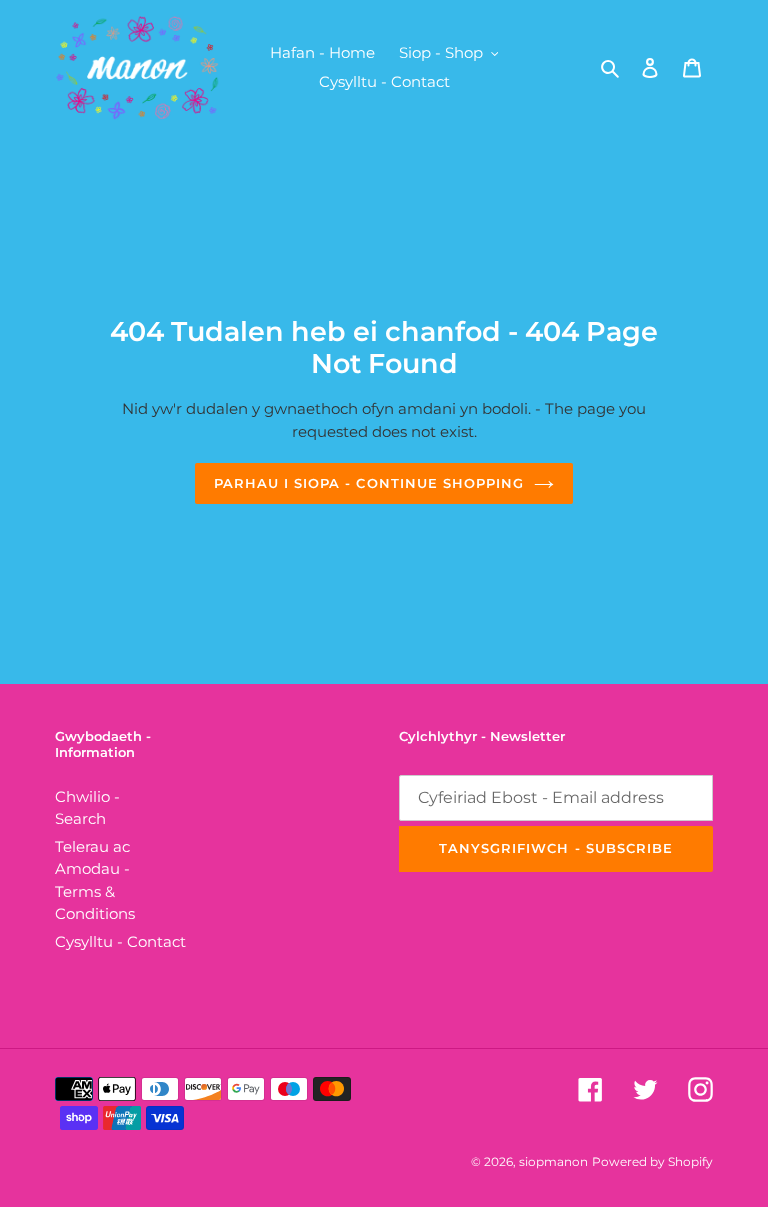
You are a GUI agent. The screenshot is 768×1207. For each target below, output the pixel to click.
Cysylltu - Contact (120, 941)
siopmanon (553, 1161)
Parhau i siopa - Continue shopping (369, 483)
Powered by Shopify (652, 1161)
